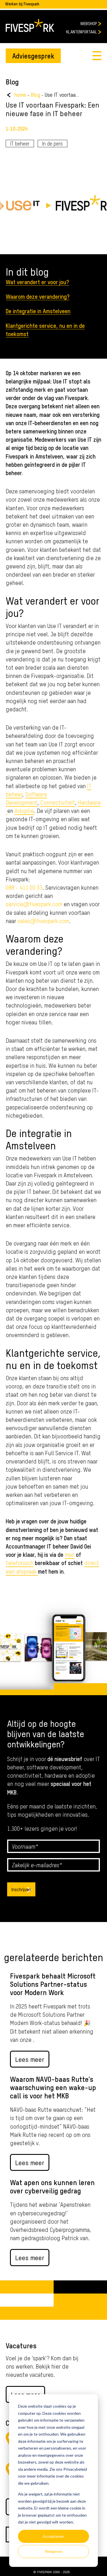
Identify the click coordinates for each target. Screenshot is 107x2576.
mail (70, 1554)
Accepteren (53, 2536)
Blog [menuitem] (36, 95)
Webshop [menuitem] (89, 23)
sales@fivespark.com (43, 921)
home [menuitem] (20, 95)
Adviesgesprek (33, 55)
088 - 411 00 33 (24, 887)
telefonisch (20, 1563)
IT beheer (20, 143)
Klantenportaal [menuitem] (82, 32)
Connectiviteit (58, 802)
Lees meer (30, 2059)
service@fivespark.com (34, 904)
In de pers (53, 143)
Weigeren (54, 2551)
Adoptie (24, 810)
